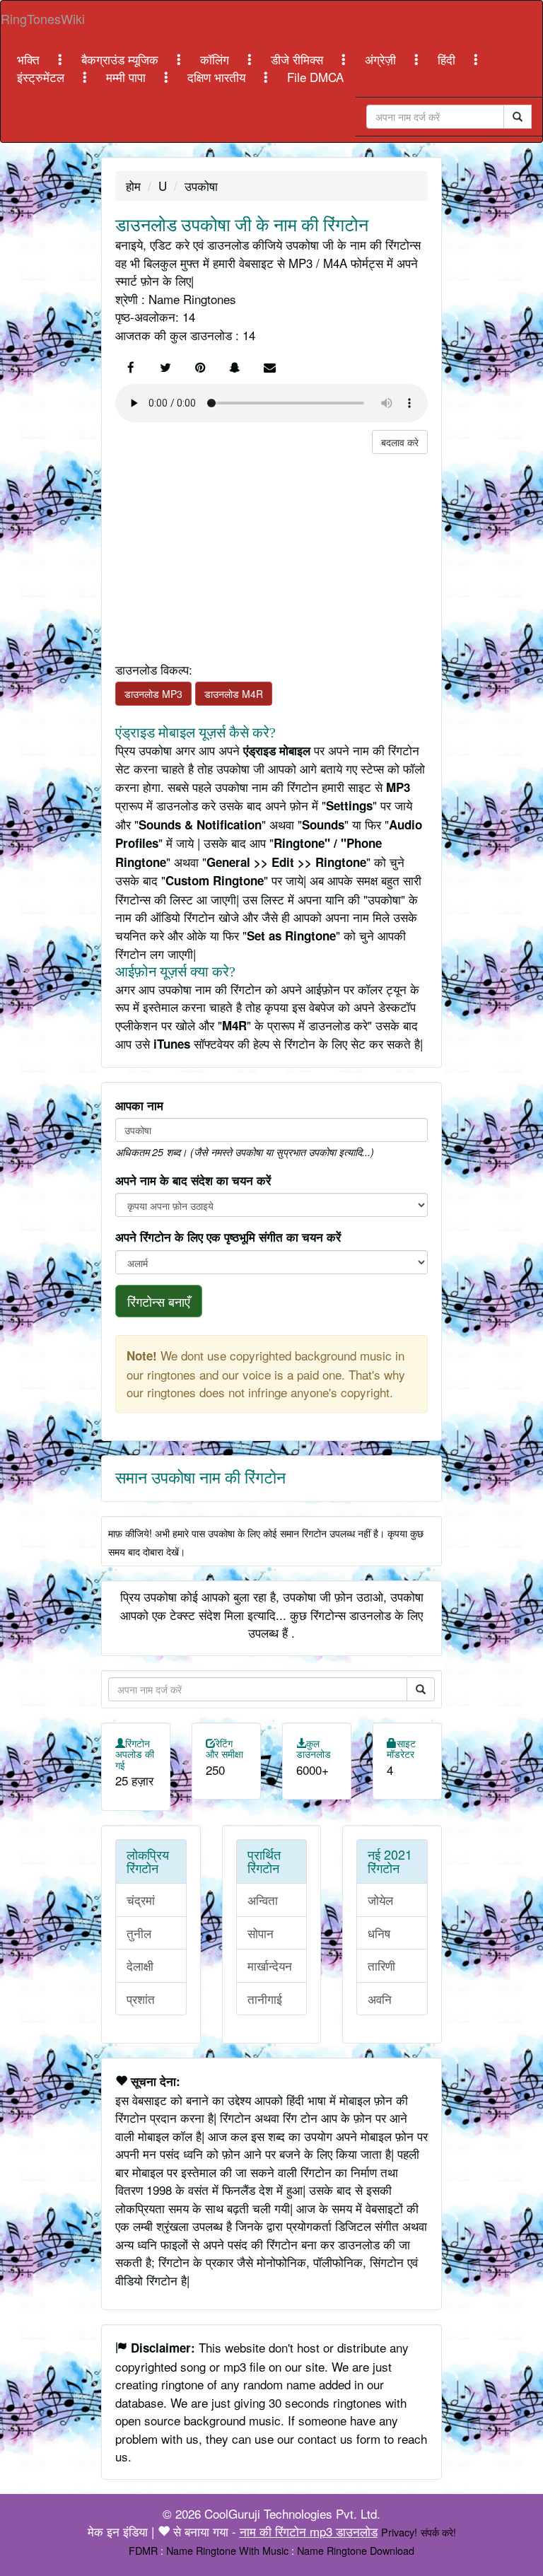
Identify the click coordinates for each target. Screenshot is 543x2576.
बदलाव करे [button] (400, 442)
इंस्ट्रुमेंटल (42, 77)
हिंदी (448, 59)
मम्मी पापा (128, 77)
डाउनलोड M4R (234, 694)
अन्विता (263, 1900)
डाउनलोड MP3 (153, 694)
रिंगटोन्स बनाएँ (159, 1301)
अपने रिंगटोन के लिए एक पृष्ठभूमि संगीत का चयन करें (228, 1237)
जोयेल (380, 1900)
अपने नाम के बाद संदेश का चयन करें (193, 1180)
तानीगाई (265, 1999)
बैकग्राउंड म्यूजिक (122, 59)
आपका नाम (139, 1105)
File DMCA (315, 77)
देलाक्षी (140, 1965)
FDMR (143, 2550)
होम (133, 186)
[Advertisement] (271, 553)
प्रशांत (141, 1999)
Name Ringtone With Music (227, 2550)
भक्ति (30, 59)
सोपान (261, 1933)
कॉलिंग (216, 59)
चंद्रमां (141, 1900)
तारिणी (381, 1965)
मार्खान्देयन (270, 1965)
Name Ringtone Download (356, 2550)
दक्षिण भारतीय (218, 77)
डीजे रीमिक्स (299, 59)
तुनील (139, 1933)
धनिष (379, 1933)
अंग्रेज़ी (382, 59)
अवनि (380, 1999)
